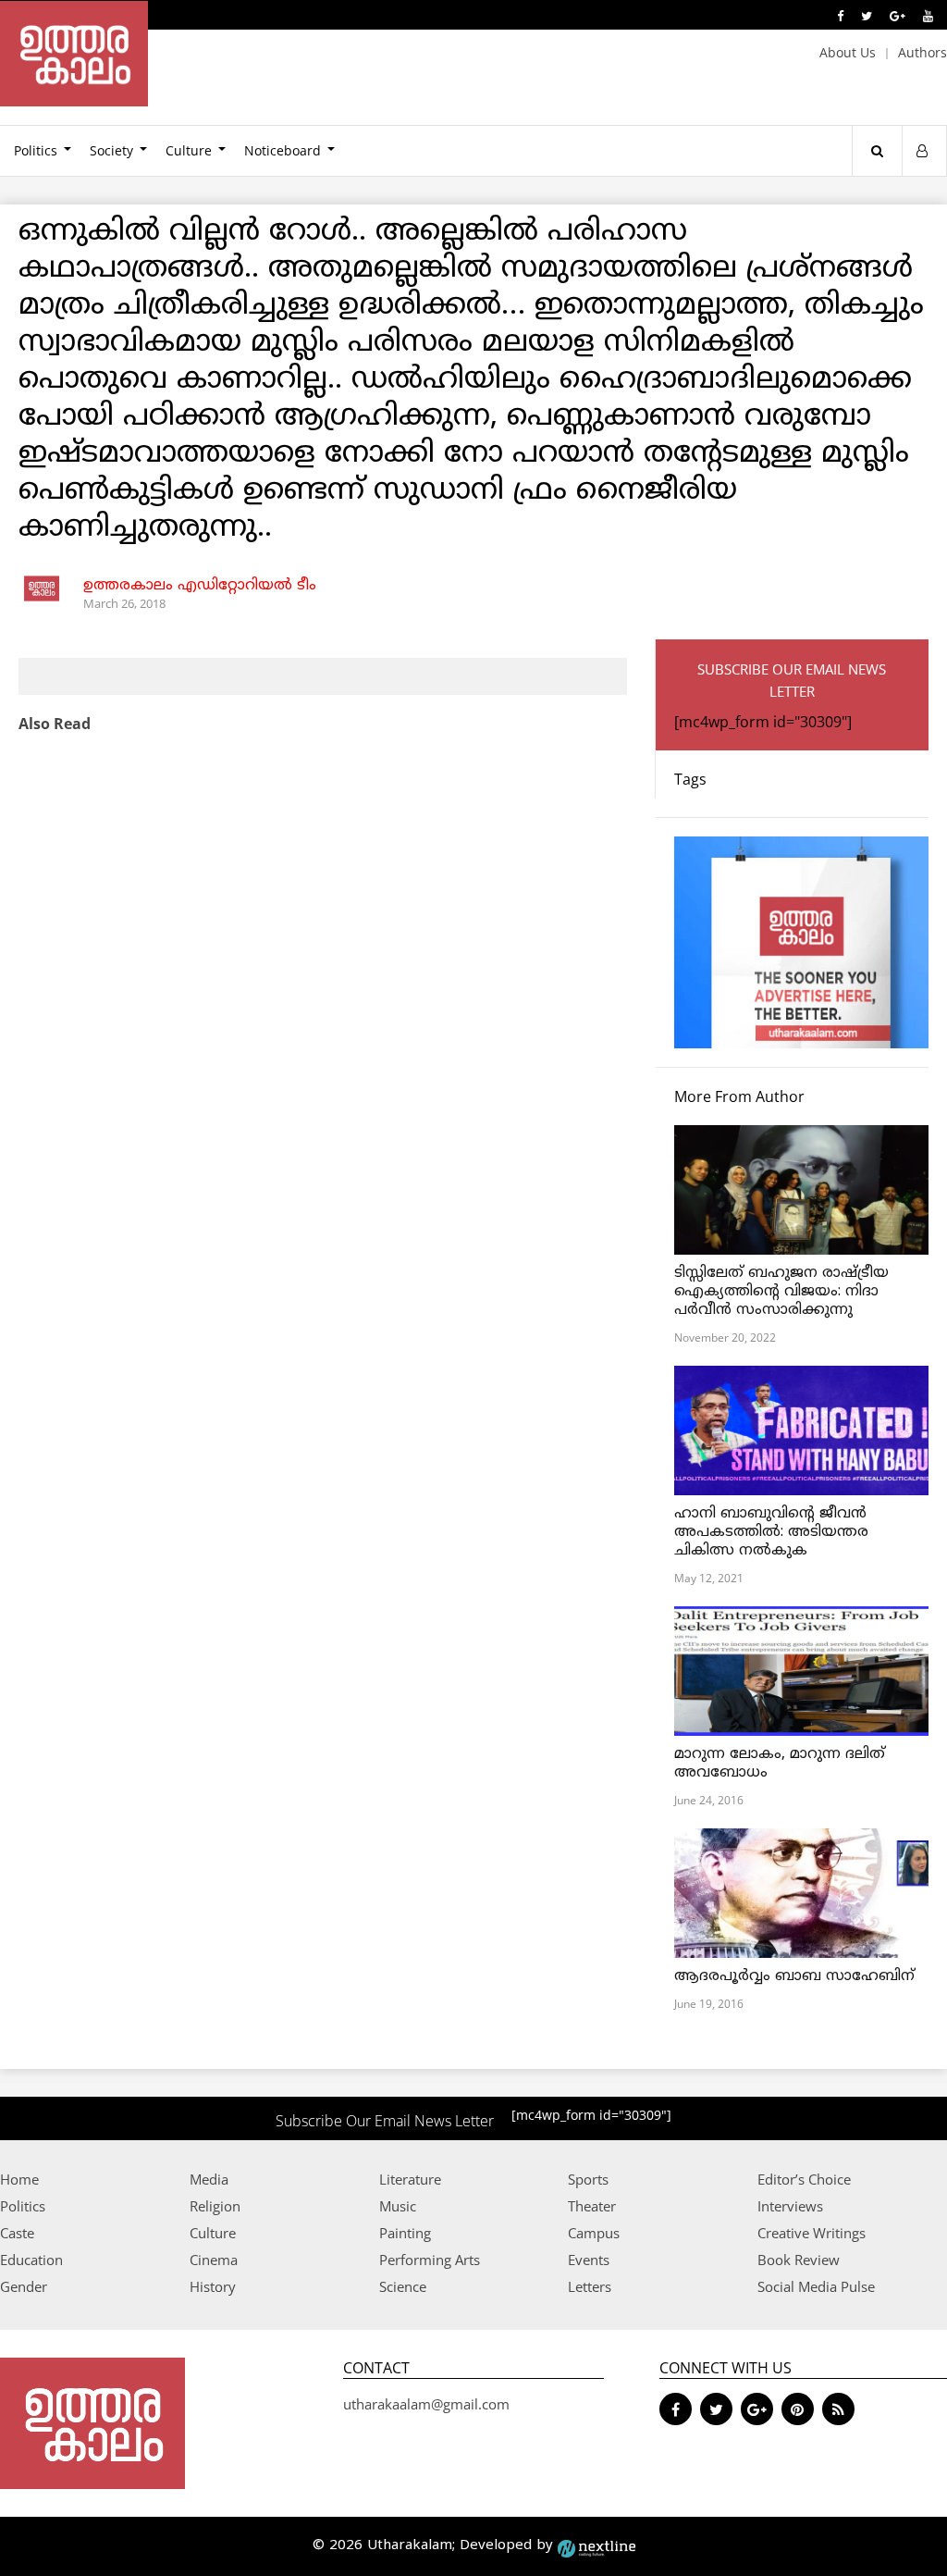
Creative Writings (812, 2233)
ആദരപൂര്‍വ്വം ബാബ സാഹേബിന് (794, 1976)
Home (19, 2179)
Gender (24, 2286)
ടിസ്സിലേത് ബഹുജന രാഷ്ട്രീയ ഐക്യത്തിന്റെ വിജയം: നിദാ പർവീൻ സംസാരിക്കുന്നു (781, 1292)
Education (31, 2260)
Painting (405, 2233)
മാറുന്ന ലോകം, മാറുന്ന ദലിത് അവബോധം (780, 1764)
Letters (590, 2286)
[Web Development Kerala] (596, 2546)
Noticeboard (283, 150)
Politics (23, 2206)
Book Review (799, 2260)
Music (398, 2206)
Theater (592, 2206)
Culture (189, 150)
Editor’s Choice (804, 2179)
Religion (215, 2206)
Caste (17, 2233)
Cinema (214, 2260)
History (213, 2286)
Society (111, 150)
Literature (410, 2179)
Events (589, 2260)
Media (209, 2179)
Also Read (55, 724)
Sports (588, 2179)
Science (403, 2286)
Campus (594, 2233)
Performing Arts (430, 2260)
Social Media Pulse (816, 2286)
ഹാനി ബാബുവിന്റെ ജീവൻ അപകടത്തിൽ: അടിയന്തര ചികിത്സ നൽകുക (771, 1532)
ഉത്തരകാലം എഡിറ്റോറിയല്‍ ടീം (200, 586)
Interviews (790, 2206)
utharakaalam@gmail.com (426, 2404)
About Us (848, 52)
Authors (922, 52)
